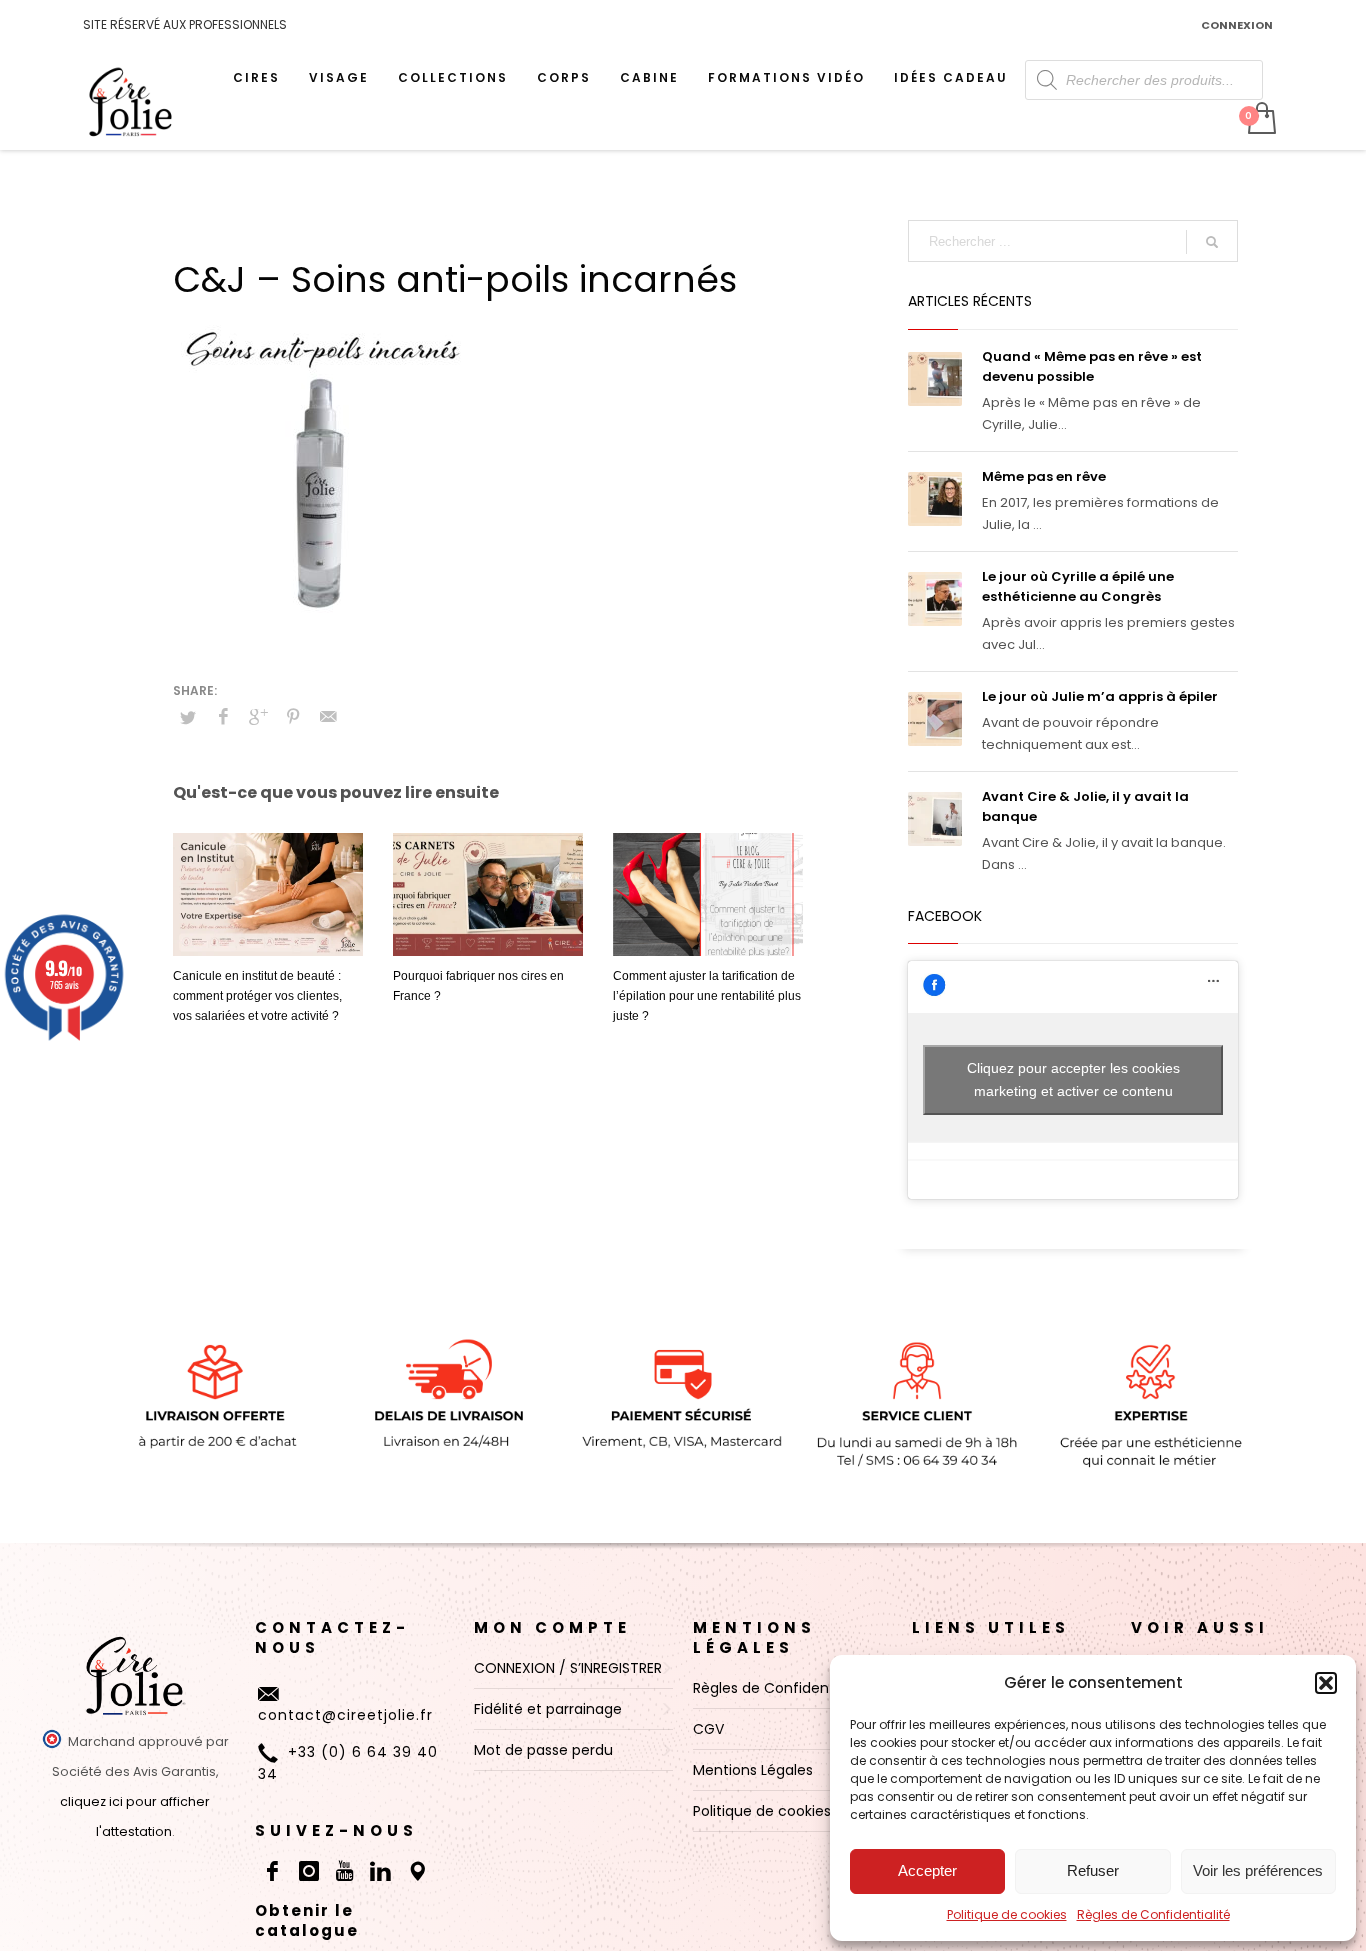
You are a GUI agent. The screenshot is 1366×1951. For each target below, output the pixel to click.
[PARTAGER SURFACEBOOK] (223, 717)
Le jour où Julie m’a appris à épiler (1100, 696)
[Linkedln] (381, 1871)
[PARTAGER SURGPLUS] (258, 717)
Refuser (1093, 1870)
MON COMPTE (552, 1627)
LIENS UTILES (991, 1627)
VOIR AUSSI (1200, 1627)
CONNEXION (1237, 25)
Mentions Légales (754, 1637)
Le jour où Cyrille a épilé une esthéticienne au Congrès (1078, 586)
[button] (1326, 1683)
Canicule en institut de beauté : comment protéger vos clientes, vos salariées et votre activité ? (257, 996)
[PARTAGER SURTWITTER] (188, 718)
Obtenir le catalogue (307, 1920)
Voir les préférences (1258, 1870)
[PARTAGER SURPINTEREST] (293, 717)
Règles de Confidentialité (1153, 1914)
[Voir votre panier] (1260, 120)
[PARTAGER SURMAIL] (328, 717)
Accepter (927, 1870)
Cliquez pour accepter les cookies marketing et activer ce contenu (1073, 1079)
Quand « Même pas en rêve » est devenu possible (1092, 366)
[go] (1212, 242)
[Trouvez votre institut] (417, 1871)
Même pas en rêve (1044, 476)
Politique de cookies (1007, 1914)
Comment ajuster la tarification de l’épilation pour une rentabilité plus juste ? (707, 996)
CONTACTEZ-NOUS (332, 1637)
